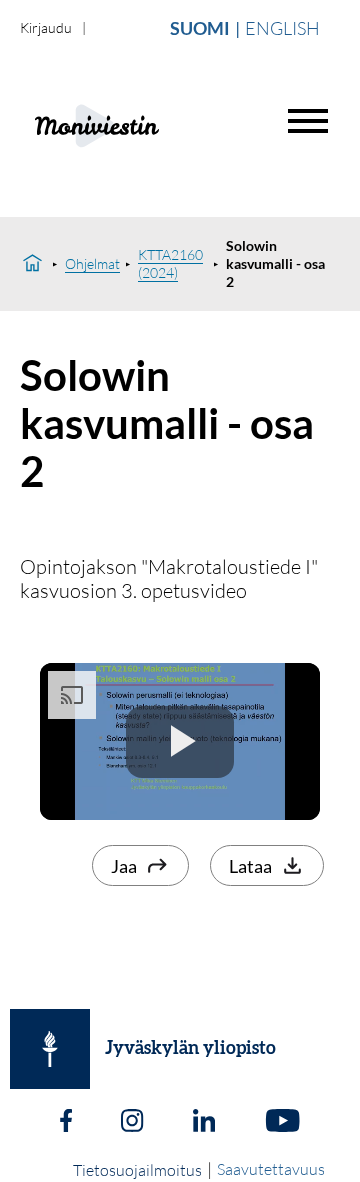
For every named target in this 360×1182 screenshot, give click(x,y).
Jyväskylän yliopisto (190, 1049)
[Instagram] (132, 1123)
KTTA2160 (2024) (170, 263)
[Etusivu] (32, 264)
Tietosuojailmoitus (137, 1170)
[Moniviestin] (146, 123)
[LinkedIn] (204, 1123)
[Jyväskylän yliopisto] (50, 1049)
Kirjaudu (46, 27)
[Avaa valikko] (308, 121)
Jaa (124, 866)
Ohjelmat (92, 263)
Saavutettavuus (271, 1169)
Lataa (250, 866)
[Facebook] (66, 1123)
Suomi (200, 28)
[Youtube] (282, 1123)
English (282, 28)
